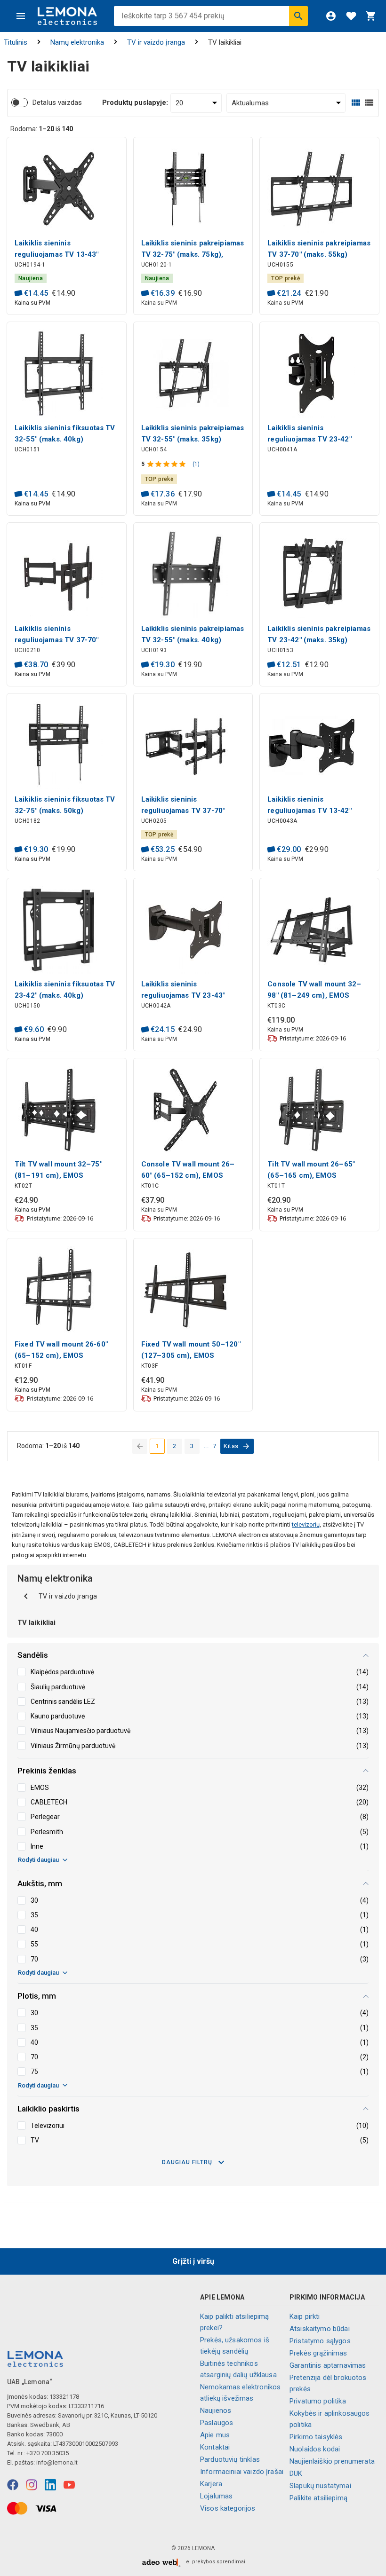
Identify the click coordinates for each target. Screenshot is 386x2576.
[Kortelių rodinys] (356, 103)
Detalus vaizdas (57, 102)
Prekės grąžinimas (318, 2353)
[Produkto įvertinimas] (167, 464)
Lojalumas (216, 2496)
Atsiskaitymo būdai (320, 2329)
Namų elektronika (77, 42)
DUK (296, 2474)
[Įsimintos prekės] (351, 16)
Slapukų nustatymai (320, 2486)
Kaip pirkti (305, 2316)
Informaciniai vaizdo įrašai (242, 2472)
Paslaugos (217, 2423)
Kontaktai (215, 2447)
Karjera (211, 2484)
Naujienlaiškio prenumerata (332, 2461)
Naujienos (216, 2411)
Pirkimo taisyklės (316, 2437)
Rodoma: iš (42, 129)
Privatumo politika (318, 2401)
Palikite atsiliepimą (318, 2498)
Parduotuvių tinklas (230, 2459)
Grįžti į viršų (193, 2261)
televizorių (306, 1524)
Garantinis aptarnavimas (328, 2365)
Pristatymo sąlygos (320, 2341)
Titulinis (16, 42)
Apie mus (215, 2435)
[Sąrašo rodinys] (369, 103)
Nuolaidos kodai (315, 2449)
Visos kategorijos (228, 2508)
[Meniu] (21, 16)
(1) (196, 464)
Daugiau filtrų (187, 2162)
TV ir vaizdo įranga (156, 42)
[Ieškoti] (298, 16)
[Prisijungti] (331, 16)
